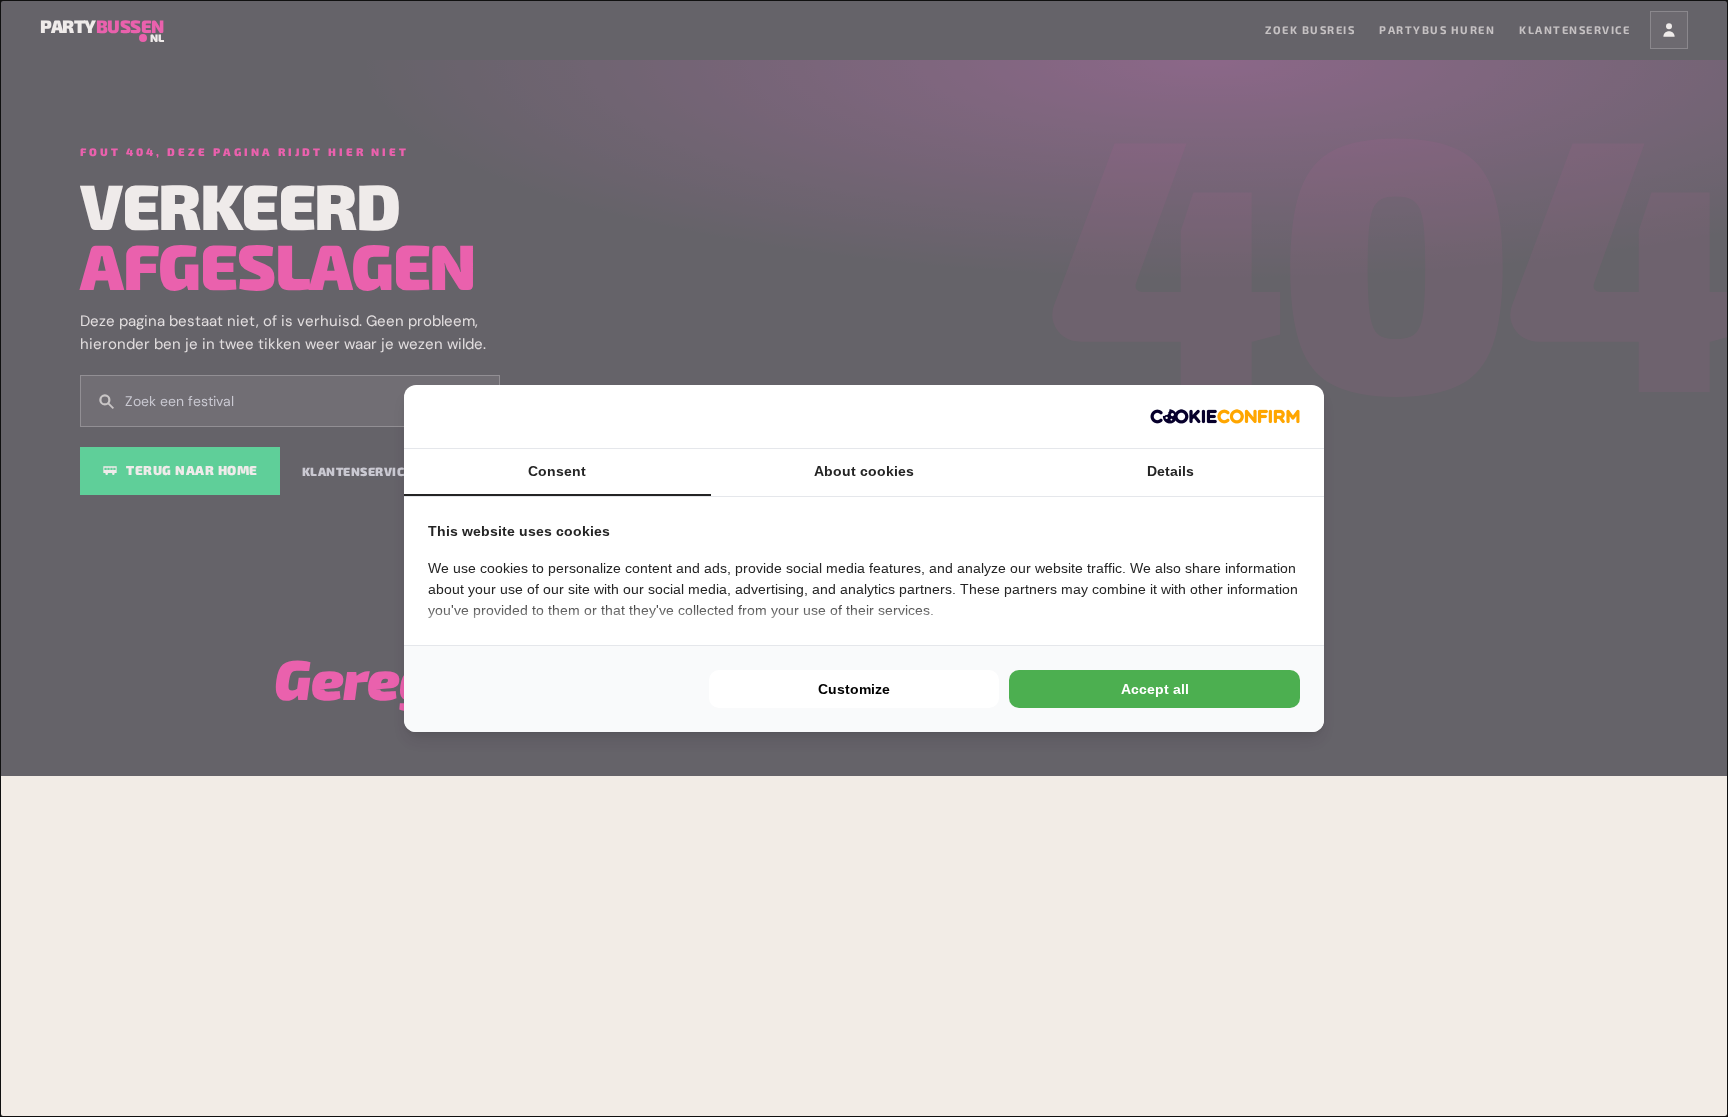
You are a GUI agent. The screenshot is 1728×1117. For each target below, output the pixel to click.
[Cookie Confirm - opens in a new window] (1225, 416)
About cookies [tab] (864, 471)
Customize (854, 689)
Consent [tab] (557, 471)
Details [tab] (1170, 471)
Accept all (1155, 689)
